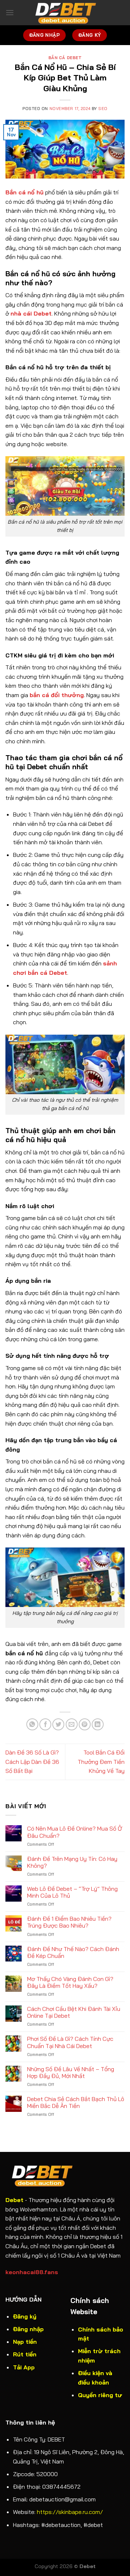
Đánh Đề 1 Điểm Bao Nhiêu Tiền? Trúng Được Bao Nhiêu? (69, 1922)
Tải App (24, 2367)
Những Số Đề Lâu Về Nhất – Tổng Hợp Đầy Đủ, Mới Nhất (71, 2073)
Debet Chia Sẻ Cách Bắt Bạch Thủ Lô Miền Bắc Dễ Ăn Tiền (76, 2102)
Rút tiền (25, 2354)
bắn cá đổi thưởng (57, 695)
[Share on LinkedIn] (98, 1724)
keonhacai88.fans (32, 2272)
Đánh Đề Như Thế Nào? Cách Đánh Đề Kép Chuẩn (73, 1952)
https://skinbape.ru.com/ (70, 2512)
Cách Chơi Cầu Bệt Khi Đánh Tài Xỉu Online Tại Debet (74, 2012)
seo (103, 109)
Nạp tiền (25, 2342)
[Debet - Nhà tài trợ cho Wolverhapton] (65, 13)
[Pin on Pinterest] (85, 1724)
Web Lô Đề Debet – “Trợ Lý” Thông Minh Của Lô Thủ (72, 1892)
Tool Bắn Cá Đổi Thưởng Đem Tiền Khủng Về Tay (101, 1762)
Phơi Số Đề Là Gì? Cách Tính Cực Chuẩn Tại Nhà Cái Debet (70, 2042)
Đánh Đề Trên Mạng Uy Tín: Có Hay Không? (72, 1862)
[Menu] (10, 12)
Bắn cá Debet (65, 58)
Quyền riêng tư (100, 2395)
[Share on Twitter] (58, 1724)
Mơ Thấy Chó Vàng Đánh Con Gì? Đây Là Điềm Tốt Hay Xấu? (70, 1982)
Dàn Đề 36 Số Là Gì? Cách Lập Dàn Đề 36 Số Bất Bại (32, 1762)
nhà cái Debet (31, 313)
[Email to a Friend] (72, 1724)
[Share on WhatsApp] (32, 1724)
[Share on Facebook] (45, 1724)
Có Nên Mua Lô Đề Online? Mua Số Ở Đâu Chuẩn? (75, 1832)
